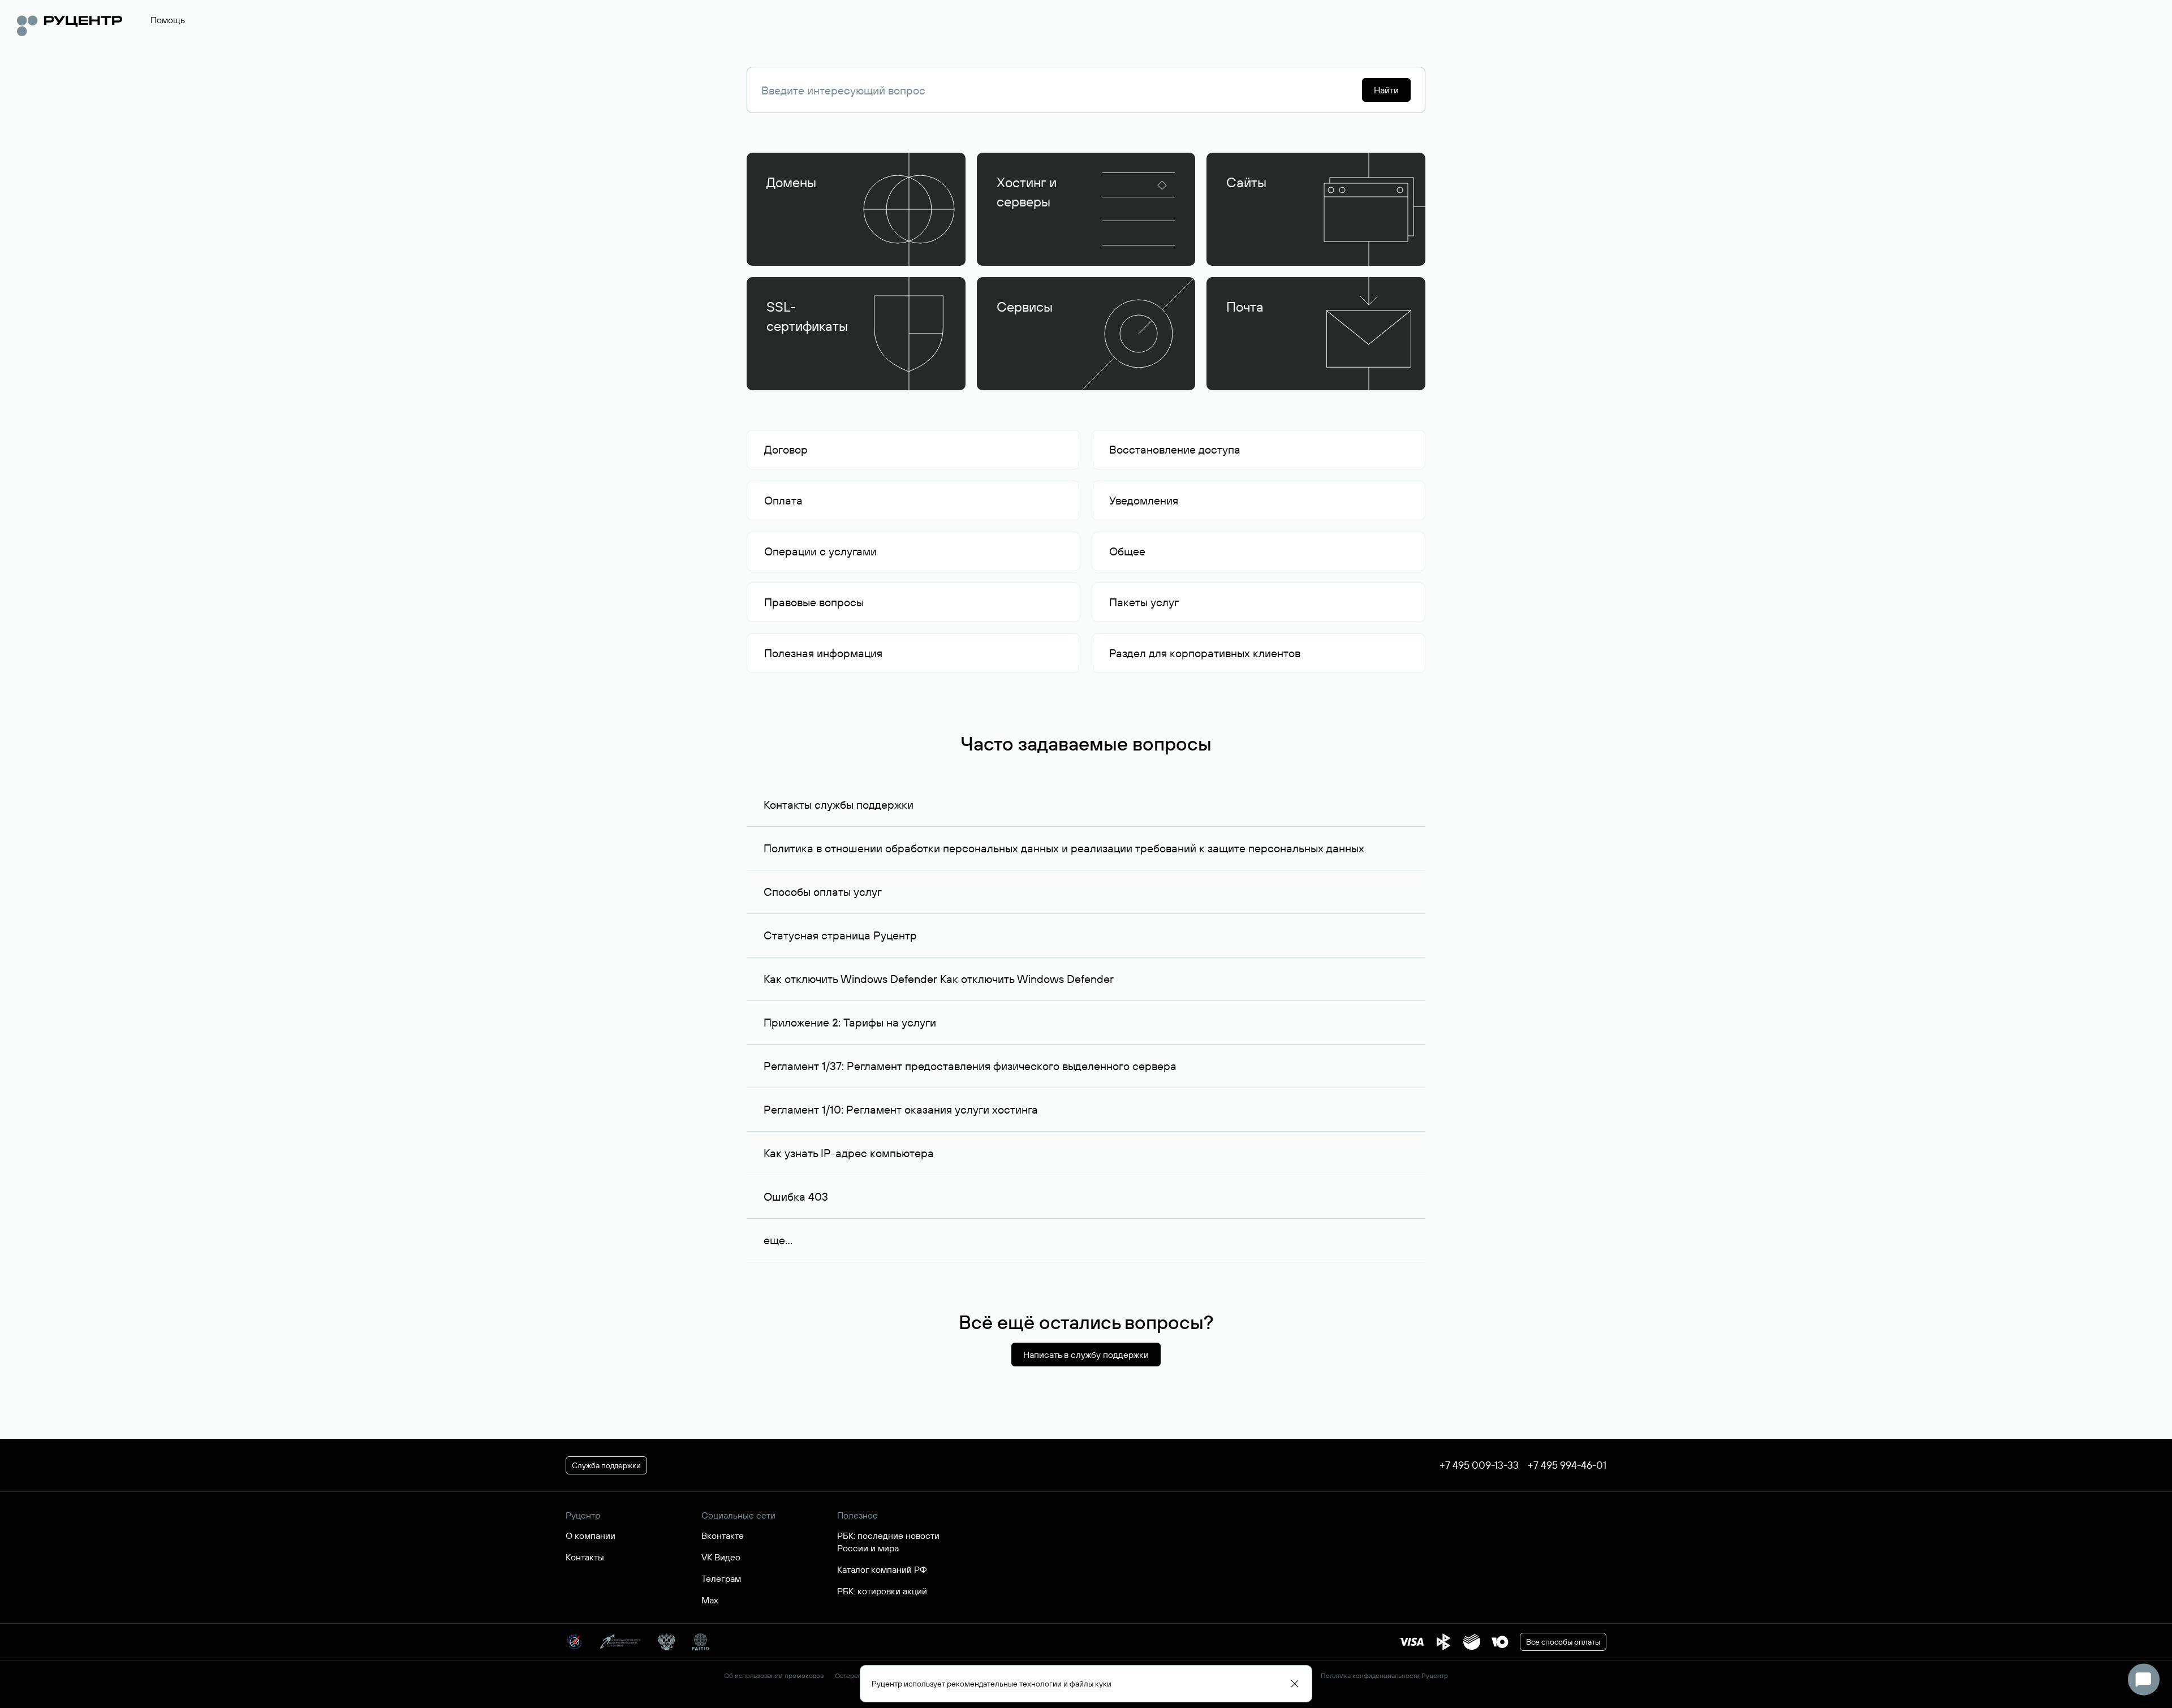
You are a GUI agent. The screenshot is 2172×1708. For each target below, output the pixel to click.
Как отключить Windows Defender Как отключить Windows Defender (939, 979)
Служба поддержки (606, 1465)
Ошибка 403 (796, 1196)
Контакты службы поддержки (839, 805)
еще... (778, 1240)
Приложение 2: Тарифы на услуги (850, 1022)
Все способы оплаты (1563, 1642)
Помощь (168, 20)
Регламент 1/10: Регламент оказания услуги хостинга (901, 1109)
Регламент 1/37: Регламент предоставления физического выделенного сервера (970, 1066)
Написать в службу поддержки (1086, 1355)
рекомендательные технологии (1004, 1684)
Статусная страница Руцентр (840, 935)
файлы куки (1091, 1684)
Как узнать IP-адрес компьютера (849, 1153)
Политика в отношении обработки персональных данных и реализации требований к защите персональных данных (1064, 848)
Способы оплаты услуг (823, 892)
